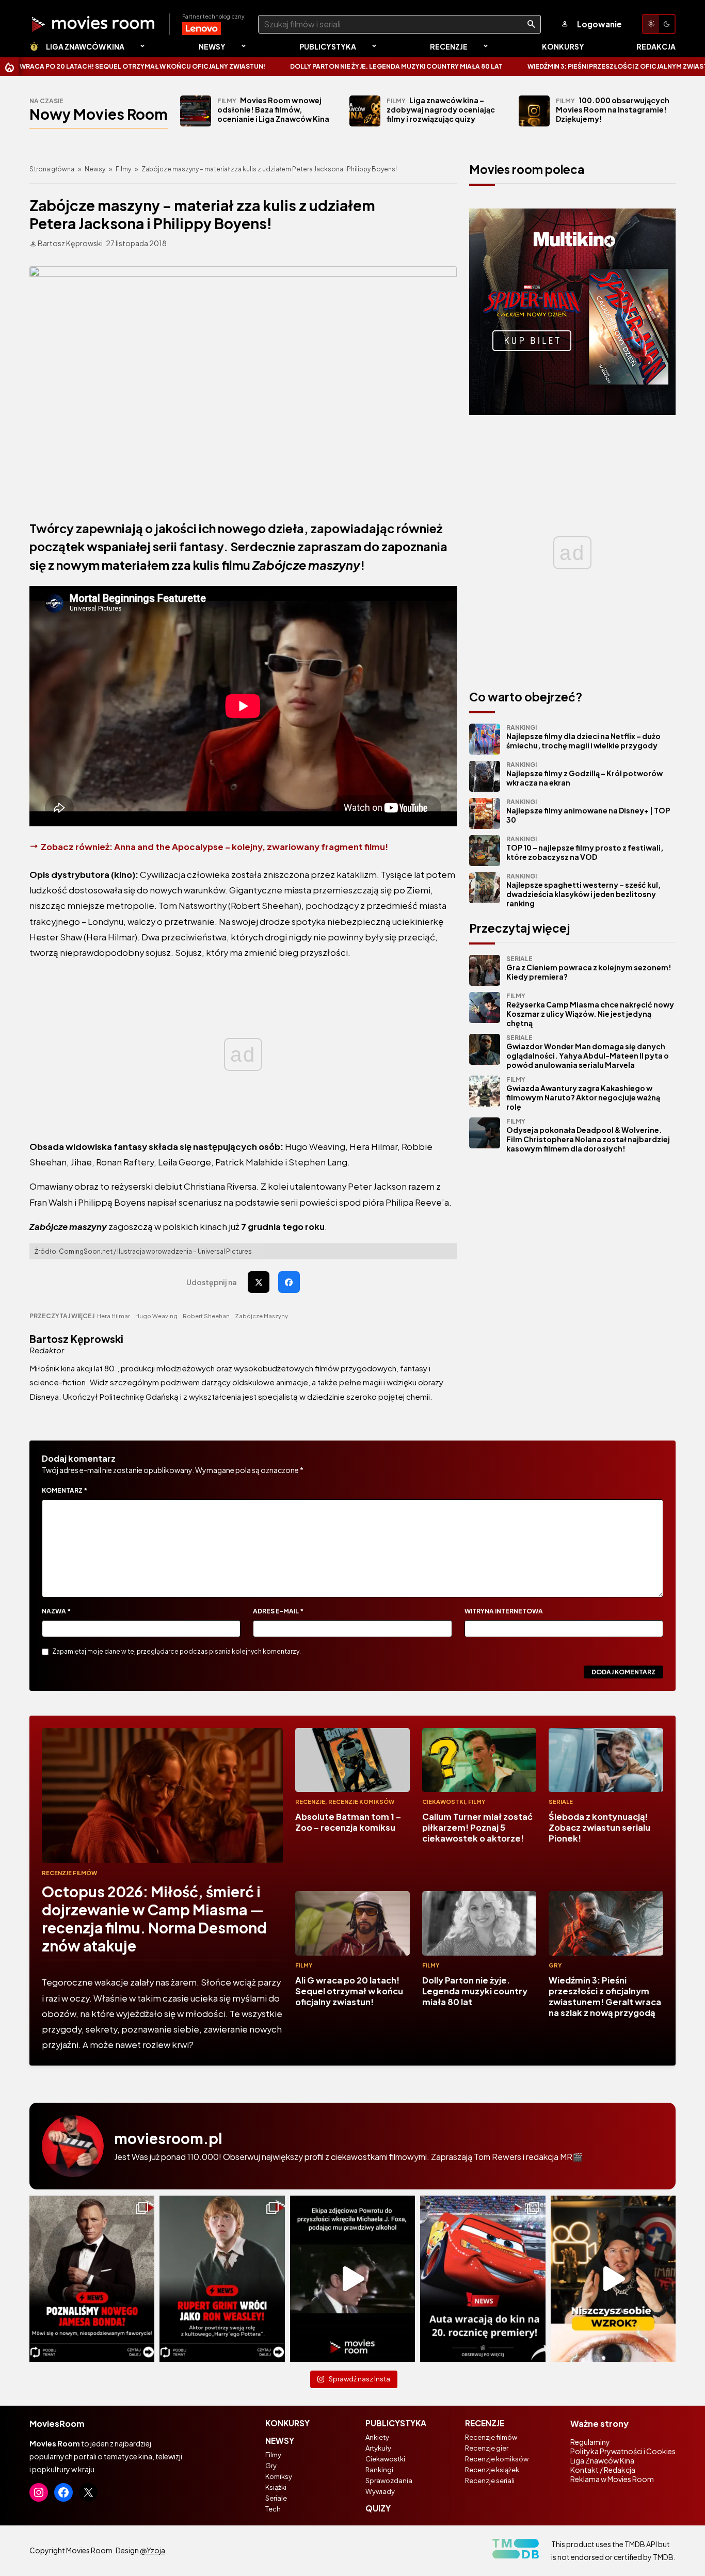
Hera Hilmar (114, 1316)
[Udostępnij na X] (259, 1282)
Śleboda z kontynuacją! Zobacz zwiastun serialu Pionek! (599, 1827)
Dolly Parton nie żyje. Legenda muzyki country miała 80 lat (286, 66)
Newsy (212, 46)
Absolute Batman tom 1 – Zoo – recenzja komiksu (348, 1822)
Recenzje (449, 46)
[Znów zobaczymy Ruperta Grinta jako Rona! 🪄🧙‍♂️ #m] (222, 2279)
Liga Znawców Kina (85, 46)
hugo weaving (156, 1316)
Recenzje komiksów (361, 1802)
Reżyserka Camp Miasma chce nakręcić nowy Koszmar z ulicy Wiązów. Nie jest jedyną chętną (590, 1010)
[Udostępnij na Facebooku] (289, 1282)
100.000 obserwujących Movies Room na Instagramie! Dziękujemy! (613, 109)
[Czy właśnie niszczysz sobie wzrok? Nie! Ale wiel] (613, 2279)
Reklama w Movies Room (612, 2479)
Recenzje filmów (69, 1873)
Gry (555, 1965)
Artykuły (378, 2448)
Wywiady (380, 2491)
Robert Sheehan (206, 1316)
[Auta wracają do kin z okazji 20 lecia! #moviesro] (483, 2279)
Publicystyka (328, 46)
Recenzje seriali (490, 2481)
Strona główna (52, 169)
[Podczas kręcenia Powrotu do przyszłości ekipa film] (352, 2279)
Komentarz (65, 1490)
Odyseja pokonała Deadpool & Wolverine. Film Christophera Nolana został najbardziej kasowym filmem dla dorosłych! (588, 1135)
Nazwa (56, 1611)
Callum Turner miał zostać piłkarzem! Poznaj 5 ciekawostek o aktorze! (477, 1827)
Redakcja (656, 46)
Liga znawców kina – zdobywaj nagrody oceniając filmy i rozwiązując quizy (441, 109)
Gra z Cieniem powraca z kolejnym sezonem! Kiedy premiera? (589, 968)
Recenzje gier (487, 2448)
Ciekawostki (444, 1802)
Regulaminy (590, 2442)
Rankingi (379, 2470)
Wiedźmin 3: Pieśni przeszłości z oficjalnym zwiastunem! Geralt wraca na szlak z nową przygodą (605, 1996)
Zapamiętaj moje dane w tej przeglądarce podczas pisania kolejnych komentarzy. (177, 1651)
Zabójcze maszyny (261, 1316)
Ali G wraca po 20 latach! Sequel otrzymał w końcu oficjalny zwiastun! (349, 1991)
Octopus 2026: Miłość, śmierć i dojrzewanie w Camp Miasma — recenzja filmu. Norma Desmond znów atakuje (154, 1918)
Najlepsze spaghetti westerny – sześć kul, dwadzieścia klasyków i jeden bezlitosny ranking (583, 890)
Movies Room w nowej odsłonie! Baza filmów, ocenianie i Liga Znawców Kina (273, 109)
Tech (273, 2509)
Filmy (123, 169)
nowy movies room (99, 114)
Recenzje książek (492, 2470)
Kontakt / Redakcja (603, 2470)
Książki (276, 2487)
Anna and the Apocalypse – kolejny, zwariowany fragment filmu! (251, 847)
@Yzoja (153, 2550)
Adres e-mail (278, 1611)
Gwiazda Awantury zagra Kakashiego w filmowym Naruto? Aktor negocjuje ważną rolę (583, 1093)
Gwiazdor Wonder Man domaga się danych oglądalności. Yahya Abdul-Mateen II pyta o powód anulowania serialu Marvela (588, 1052)
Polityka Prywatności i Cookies (623, 2451)
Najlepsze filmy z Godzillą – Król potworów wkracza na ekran (584, 774)
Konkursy (563, 46)
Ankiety (377, 2437)
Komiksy (279, 2476)
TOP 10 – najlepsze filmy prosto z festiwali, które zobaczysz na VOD (585, 848)
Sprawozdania (389, 2481)
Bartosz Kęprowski (76, 1339)
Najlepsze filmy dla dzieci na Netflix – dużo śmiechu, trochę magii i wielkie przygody (583, 737)
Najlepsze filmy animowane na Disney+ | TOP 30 (588, 811)
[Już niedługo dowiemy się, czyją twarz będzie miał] (92, 2279)
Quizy (378, 2508)
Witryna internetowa (504, 1611)
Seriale (561, 1802)
